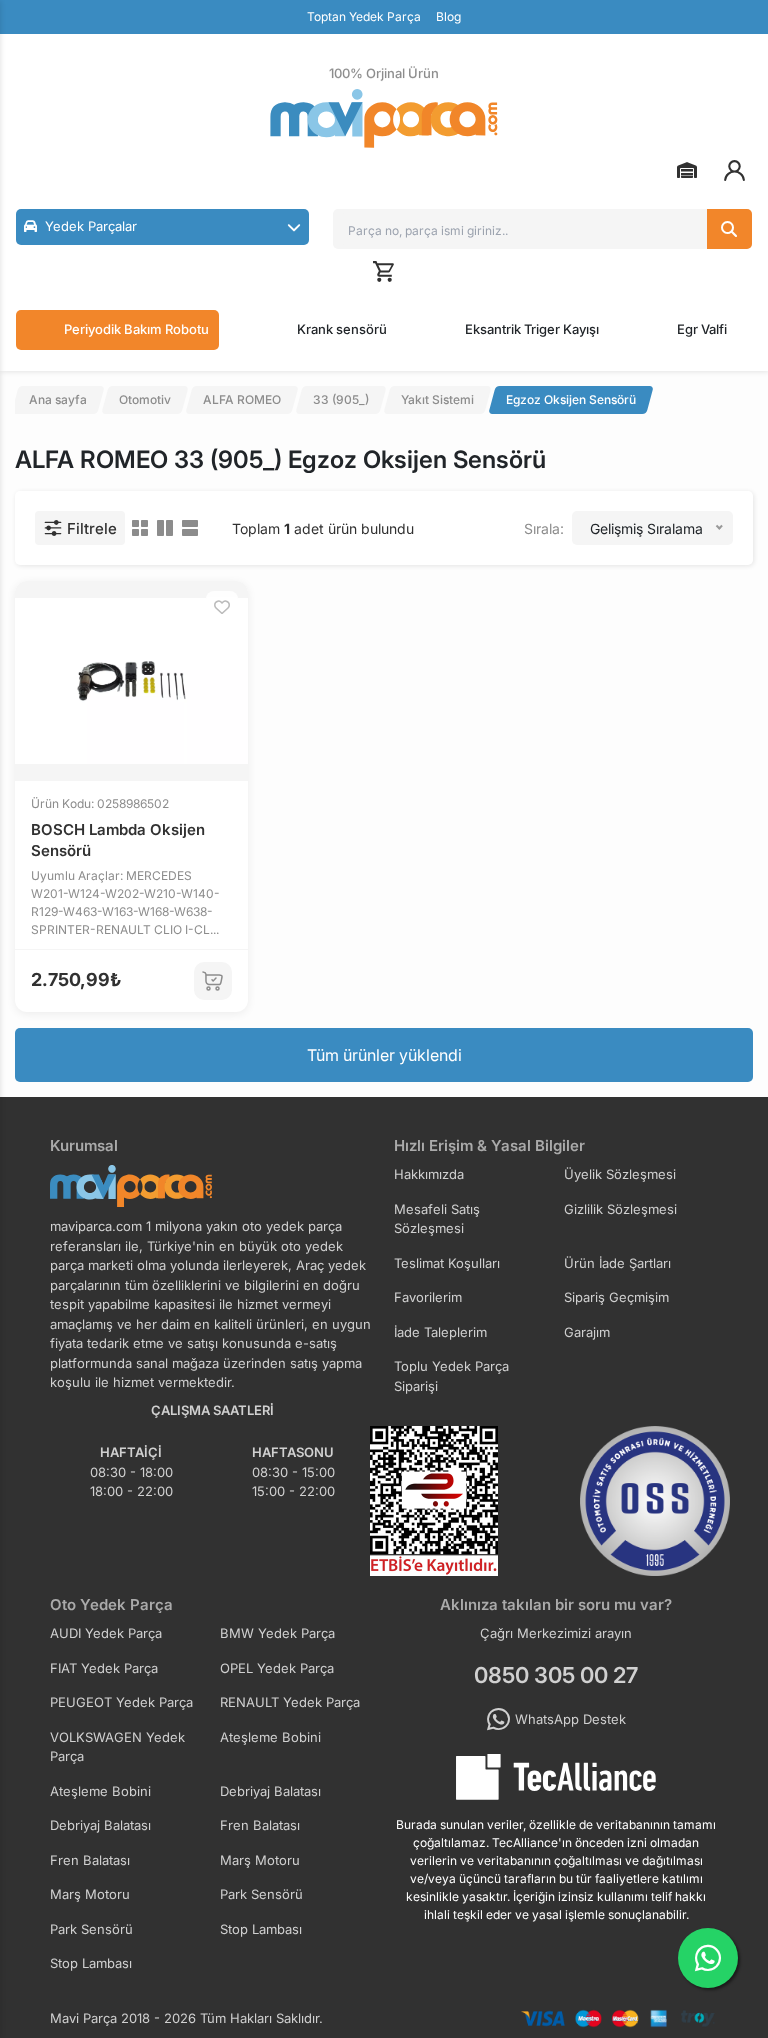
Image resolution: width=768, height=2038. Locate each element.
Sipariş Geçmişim (616, 1297)
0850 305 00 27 (556, 1675)
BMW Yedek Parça (277, 1633)
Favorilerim (428, 1297)
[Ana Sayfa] (384, 118)
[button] (162, 227)
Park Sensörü (261, 1894)
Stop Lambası (261, 1929)
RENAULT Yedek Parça (290, 1702)
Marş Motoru (260, 1860)
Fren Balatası (260, 1825)
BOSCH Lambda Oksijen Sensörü (118, 840)
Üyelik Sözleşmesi (620, 1174)
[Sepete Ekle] (213, 981)
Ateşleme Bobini (270, 1737)
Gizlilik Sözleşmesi (620, 1209)
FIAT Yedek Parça (104, 1668)
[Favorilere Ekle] (222, 607)
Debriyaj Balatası (270, 1791)
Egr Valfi (702, 329)
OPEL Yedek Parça (277, 1668)
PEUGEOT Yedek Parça (121, 1702)
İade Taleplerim (440, 1332)
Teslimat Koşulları (447, 1263)
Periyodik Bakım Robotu (136, 329)
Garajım (587, 1332)
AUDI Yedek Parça (106, 1633)
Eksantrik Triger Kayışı (532, 329)
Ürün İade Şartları (617, 1263)
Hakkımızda (429, 1174)
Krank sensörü (342, 329)
